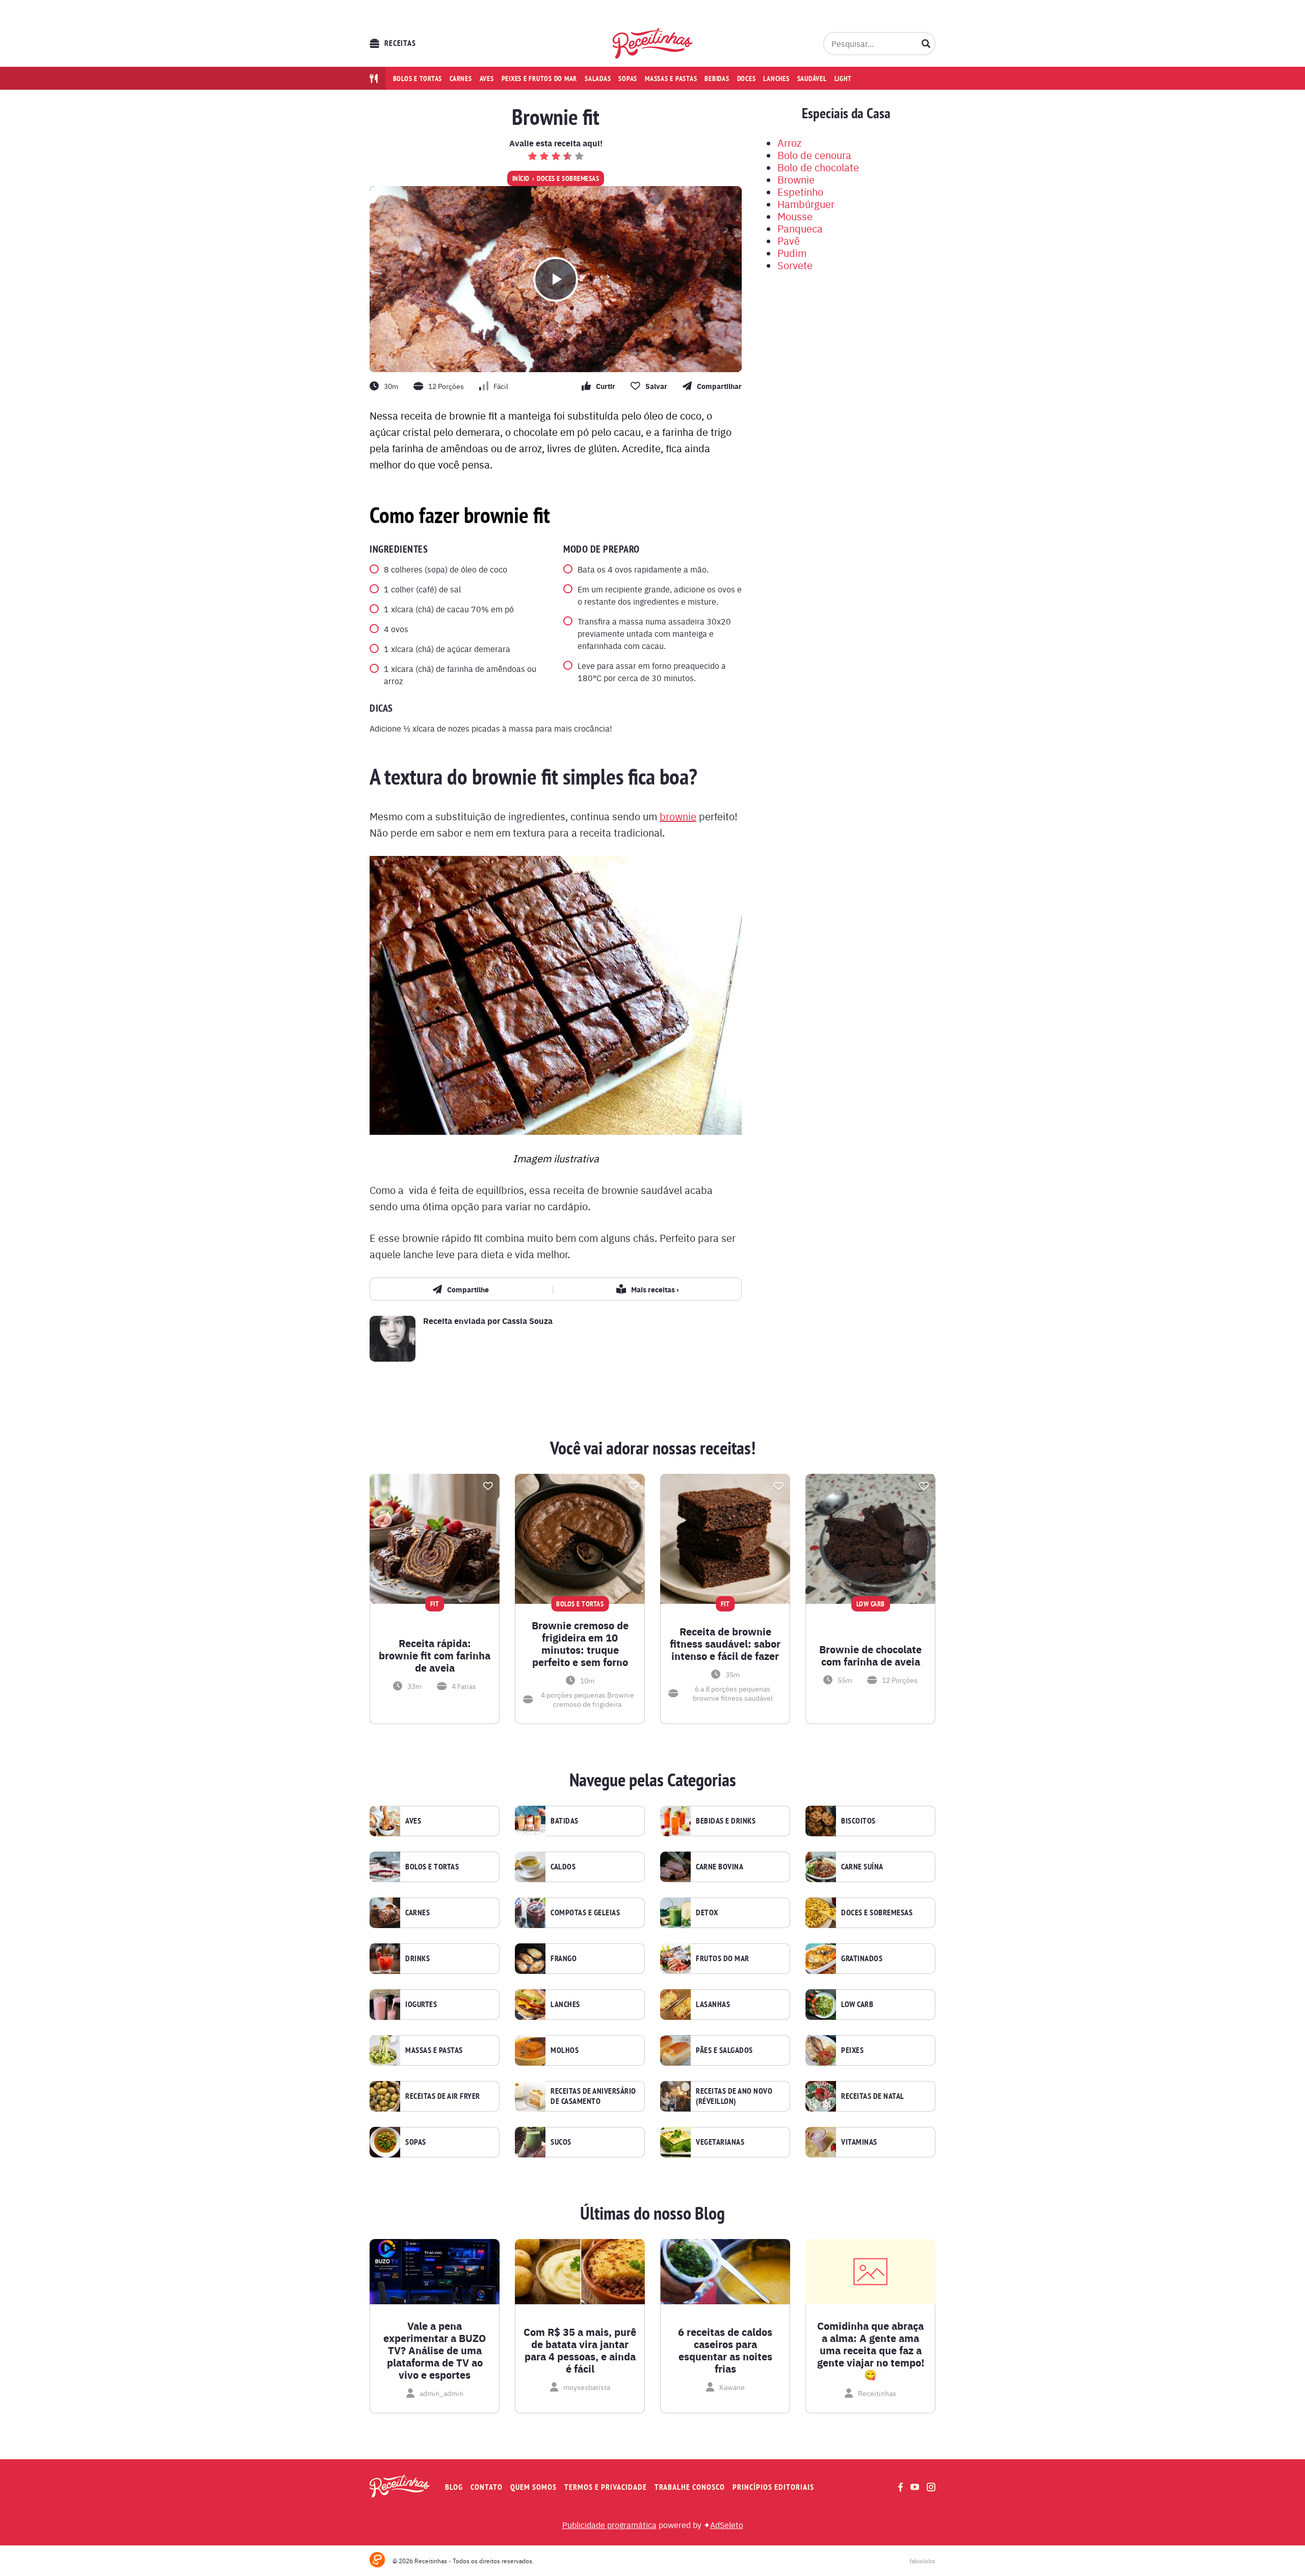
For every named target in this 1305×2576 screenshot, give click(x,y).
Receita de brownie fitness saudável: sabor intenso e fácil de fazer (725, 1644)
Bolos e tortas (418, 79)
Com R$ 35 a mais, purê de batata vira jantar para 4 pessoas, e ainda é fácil (580, 2350)
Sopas (628, 79)
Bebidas (717, 79)
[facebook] (901, 2487)
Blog (454, 2487)
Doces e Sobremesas (568, 178)
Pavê (789, 240)
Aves (487, 79)
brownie (678, 816)
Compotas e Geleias (585, 1913)
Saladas (598, 79)
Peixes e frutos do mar (540, 79)
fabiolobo (922, 2561)
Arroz (789, 142)
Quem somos (533, 2487)
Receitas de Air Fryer (443, 2096)
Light (843, 79)
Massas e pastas (671, 79)
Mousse (795, 216)
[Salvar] (488, 1486)
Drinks (417, 1959)
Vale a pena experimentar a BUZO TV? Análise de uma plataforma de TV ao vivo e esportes (435, 2350)
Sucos (561, 2142)
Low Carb (857, 2005)
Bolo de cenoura (814, 155)
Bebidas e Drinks (726, 1821)
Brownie (796, 179)
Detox (707, 1913)
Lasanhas (713, 2005)
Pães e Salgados (724, 2050)
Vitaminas (859, 2142)
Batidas (565, 1821)
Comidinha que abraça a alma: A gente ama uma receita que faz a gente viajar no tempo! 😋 (871, 2350)
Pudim (792, 253)
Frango (564, 1959)
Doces (747, 79)
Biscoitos (858, 1821)
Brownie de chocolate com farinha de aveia (870, 1655)
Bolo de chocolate (818, 167)
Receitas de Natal (873, 2096)
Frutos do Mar (723, 1959)
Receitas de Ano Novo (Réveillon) (734, 2096)
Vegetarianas (720, 2142)
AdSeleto (727, 2525)
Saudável (812, 79)
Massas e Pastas (434, 2050)
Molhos (565, 2050)
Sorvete (795, 265)
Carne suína (862, 1867)
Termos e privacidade (606, 2487)
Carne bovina (720, 1867)
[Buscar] (926, 43)
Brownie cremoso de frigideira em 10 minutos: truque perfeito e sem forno (580, 1644)
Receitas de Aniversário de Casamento (593, 2096)
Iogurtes (421, 2005)
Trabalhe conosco (690, 2487)
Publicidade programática (609, 2525)
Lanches (776, 79)
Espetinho (800, 191)
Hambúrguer (806, 204)
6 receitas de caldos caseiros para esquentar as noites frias (725, 2350)
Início (521, 178)
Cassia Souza (527, 1321)
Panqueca (800, 228)
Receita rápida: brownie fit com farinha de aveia (435, 1655)
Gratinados (862, 1959)
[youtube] (915, 2487)
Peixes (852, 2050)
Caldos (563, 1867)
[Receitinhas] (653, 43)
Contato (487, 2487)
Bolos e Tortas (432, 1867)
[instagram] (931, 2487)
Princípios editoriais (773, 2487)
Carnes (461, 79)
